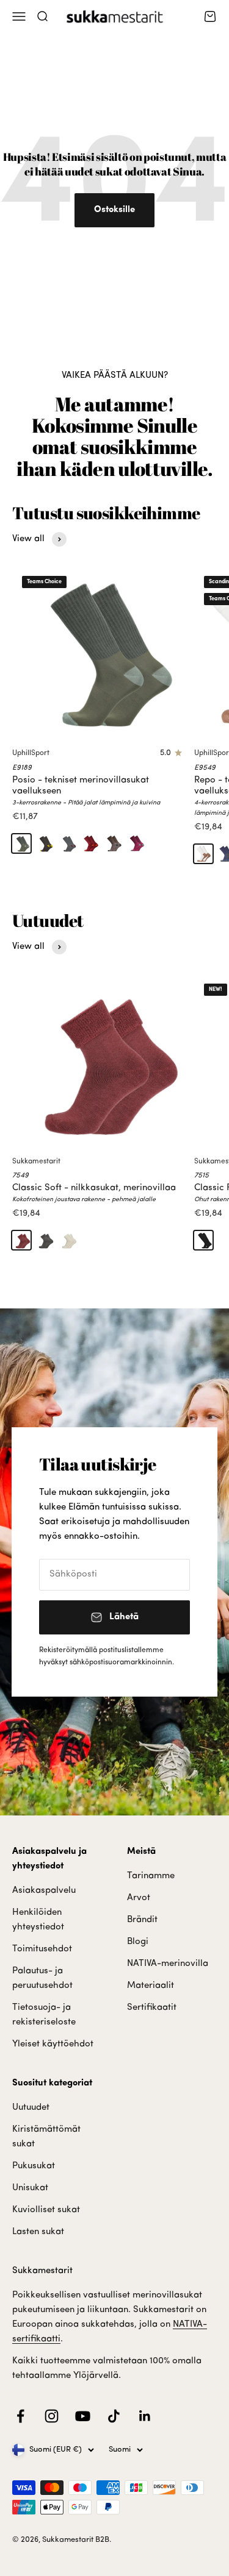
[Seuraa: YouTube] (83, 2416)
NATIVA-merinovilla (168, 1964)
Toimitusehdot (42, 1949)
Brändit (142, 1920)
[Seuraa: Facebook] (20, 2416)
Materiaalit (151, 1986)
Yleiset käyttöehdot (53, 2044)
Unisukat (30, 2188)
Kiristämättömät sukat (46, 2137)
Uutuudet (31, 2108)
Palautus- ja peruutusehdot (42, 1978)
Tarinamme (151, 1876)
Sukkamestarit (36, 1162)
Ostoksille (114, 210)
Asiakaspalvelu (44, 1891)
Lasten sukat (38, 2232)
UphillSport (31, 753)
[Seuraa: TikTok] (114, 2416)
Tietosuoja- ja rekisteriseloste (44, 2015)
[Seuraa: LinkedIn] (145, 2416)
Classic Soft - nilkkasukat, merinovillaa (94, 1188)
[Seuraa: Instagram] (52, 2416)
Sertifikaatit (152, 2008)
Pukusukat (34, 2166)
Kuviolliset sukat (46, 2210)
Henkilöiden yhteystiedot (38, 1920)
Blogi (138, 1942)
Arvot (139, 1898)
